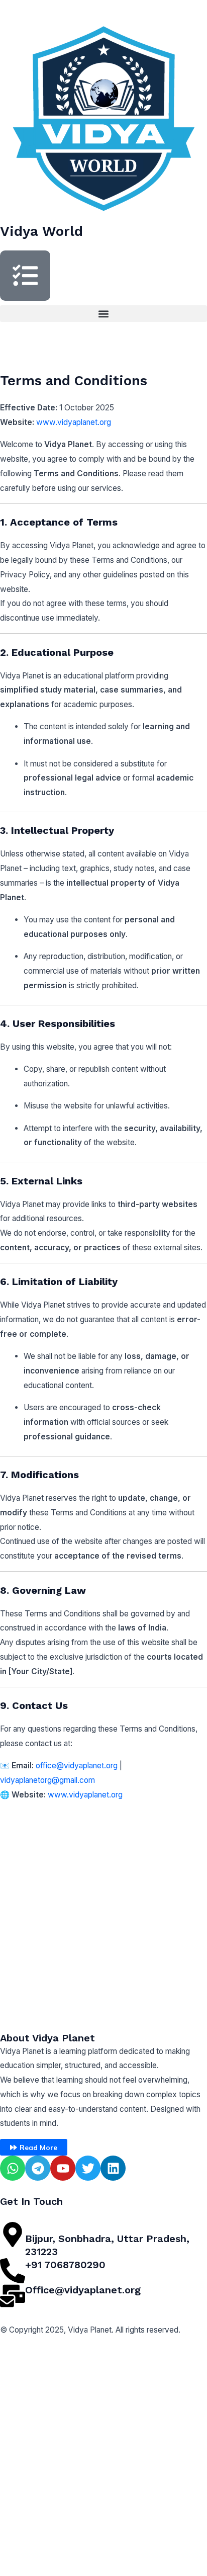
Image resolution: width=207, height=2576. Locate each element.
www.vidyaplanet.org (74, 422)
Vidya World (41, 231)
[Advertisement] (103, 1910)
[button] (103, 314)
